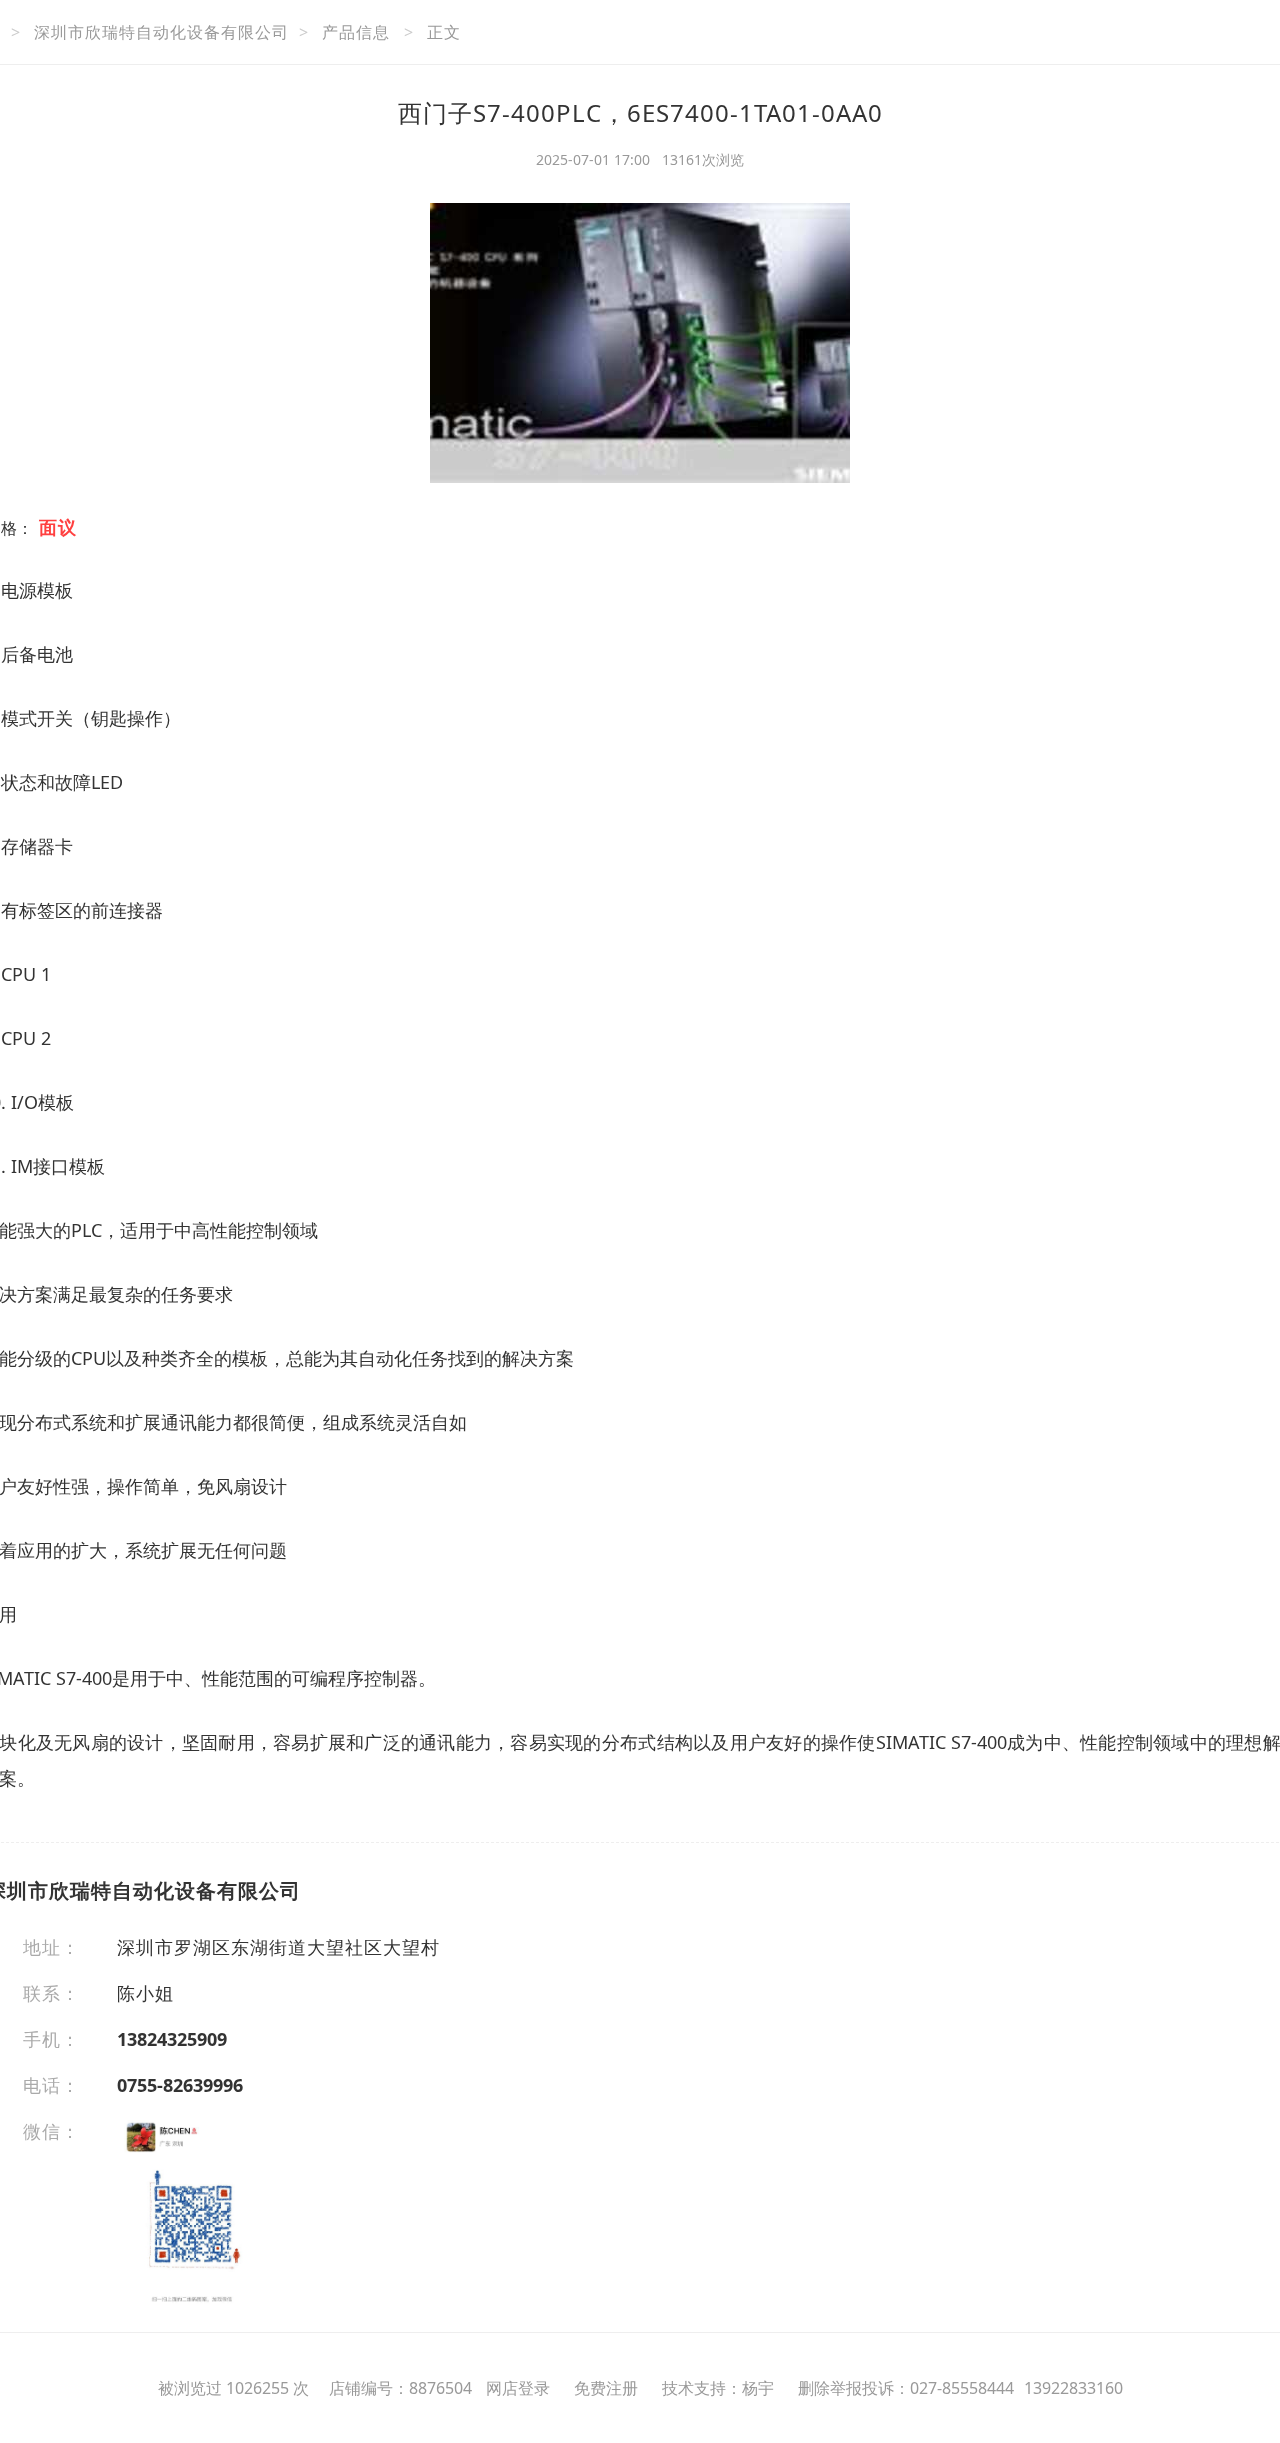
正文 (444, 32)
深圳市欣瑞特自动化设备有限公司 (161, 32)
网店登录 (518, 2388)
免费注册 (606, 2388)
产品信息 (356, 32)
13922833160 (1073, 2388)
